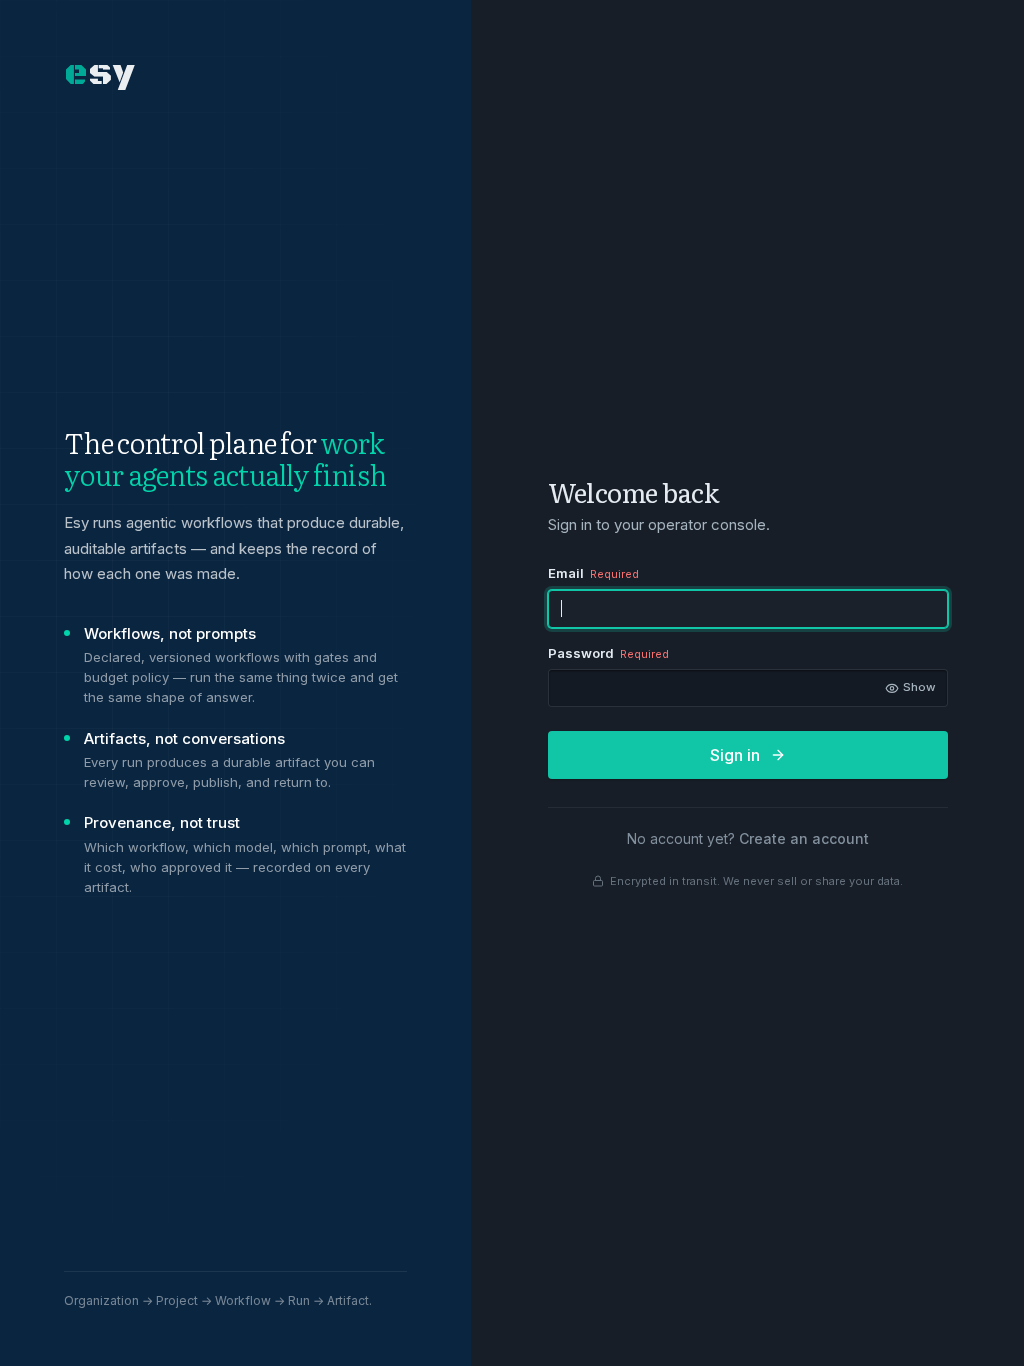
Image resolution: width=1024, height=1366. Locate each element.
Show (912, 690)
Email (593, 573)
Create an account (804, 838)
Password (608, 653)
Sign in (735, 755)
